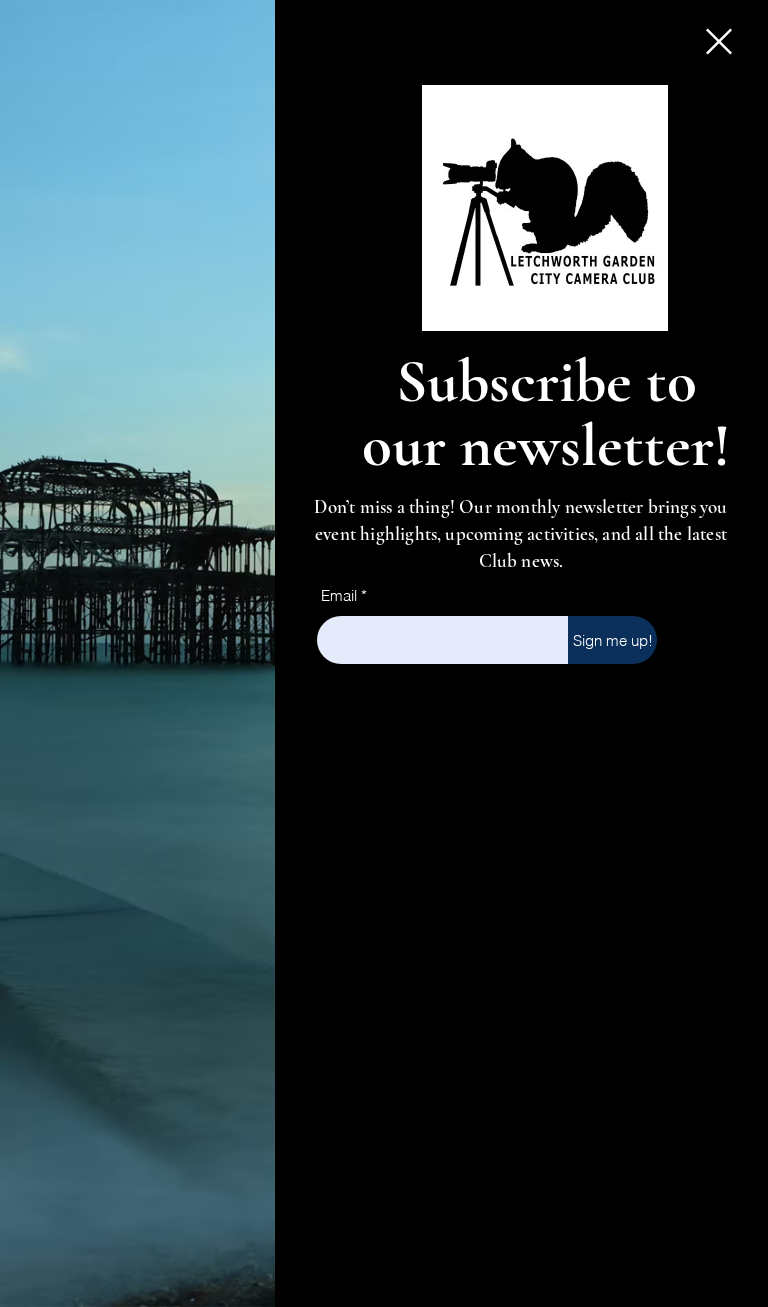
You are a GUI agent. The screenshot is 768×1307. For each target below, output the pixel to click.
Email (339, 595)
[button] (719, 41)
